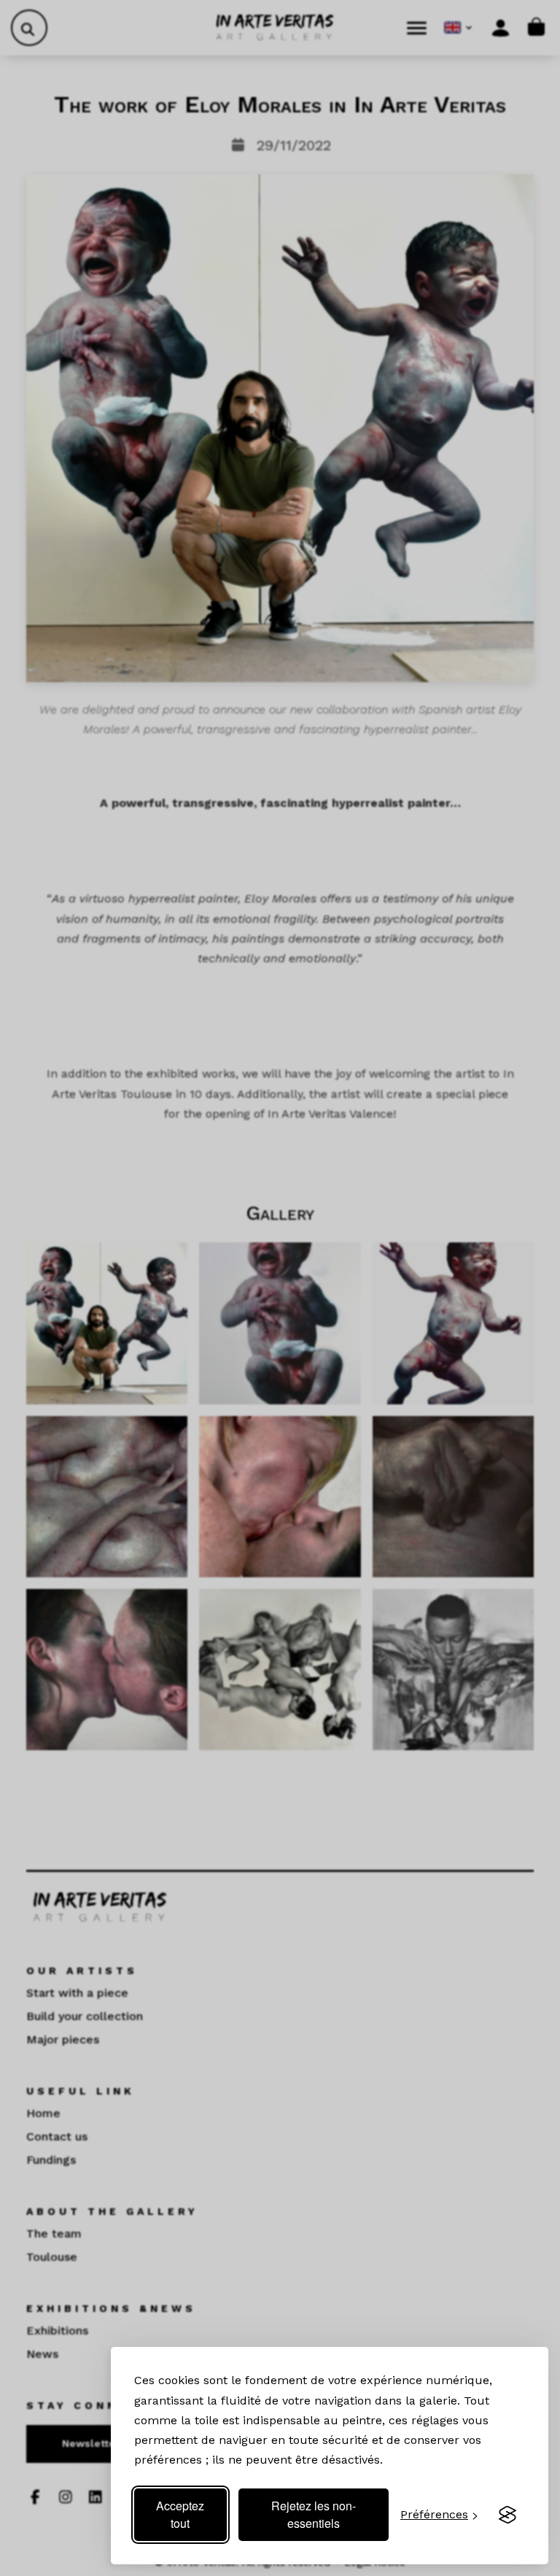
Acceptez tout (180, 2514)
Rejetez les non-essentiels (314, 2514)
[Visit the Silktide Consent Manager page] (507, 2515)
